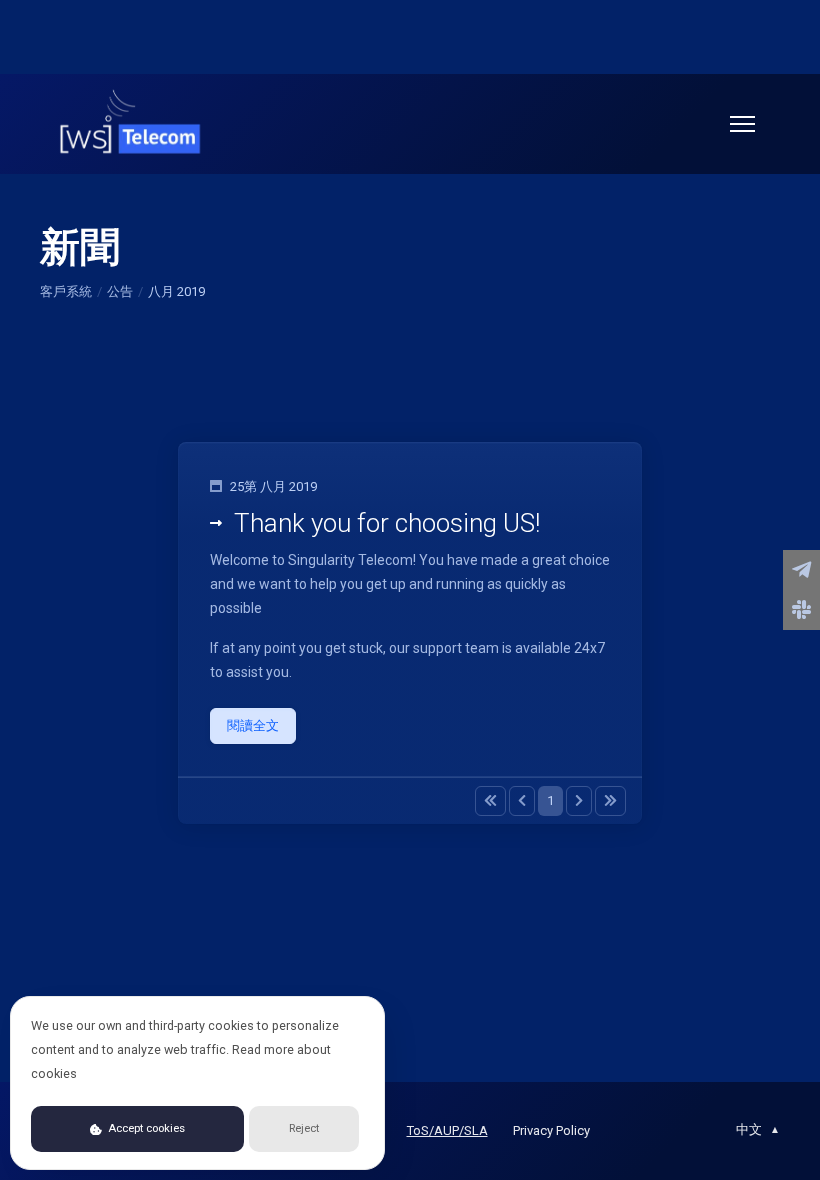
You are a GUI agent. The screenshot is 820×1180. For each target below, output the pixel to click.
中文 (758, 1129)
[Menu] (742, 124)
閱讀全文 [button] (253, 725)
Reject (304, 1128)
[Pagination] (490, 801)
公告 (120, 291)
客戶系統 (66, 291)
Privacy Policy (551, 1130)
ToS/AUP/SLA (447, 1130)
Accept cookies (145, 1128)
